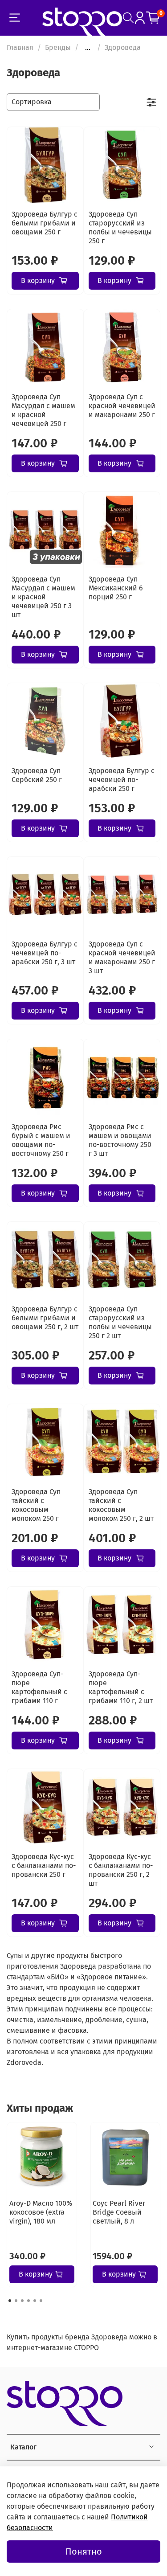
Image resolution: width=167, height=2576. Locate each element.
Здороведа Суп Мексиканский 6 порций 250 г (116, 588)
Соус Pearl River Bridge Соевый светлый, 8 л (119, 2212)
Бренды (58, 47)
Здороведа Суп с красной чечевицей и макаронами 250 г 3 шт (122, 957)
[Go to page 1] (10, 2301)
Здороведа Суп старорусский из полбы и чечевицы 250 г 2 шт (120, 1322)
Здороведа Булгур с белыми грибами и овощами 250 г (45, 223)
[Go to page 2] (16, 2301)
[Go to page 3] (22, 2301)
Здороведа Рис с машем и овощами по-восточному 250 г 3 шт (120, 1140)
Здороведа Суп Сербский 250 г (37, 775)
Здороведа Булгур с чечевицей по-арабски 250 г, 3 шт (45, 953)
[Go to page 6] (41, 2301)
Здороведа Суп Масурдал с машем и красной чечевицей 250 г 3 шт (43, 597)
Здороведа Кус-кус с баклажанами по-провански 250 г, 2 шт (121, 1870)
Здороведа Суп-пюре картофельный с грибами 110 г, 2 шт (121, 1687)
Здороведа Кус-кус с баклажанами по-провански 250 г (44, 1865)
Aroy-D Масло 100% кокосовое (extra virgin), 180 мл (41, 2212)
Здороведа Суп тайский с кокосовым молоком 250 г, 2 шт (121, 1505)
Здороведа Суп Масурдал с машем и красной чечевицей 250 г (43, 410)
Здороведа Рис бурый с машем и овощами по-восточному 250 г (41, 1140)
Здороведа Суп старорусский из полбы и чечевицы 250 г (120, 227)
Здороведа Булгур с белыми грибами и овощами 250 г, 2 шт (45, 1318)
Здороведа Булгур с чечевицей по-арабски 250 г (122, 780)
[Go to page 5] (35, 2301)
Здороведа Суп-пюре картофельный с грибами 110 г (39, 1687)
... (88, 48)
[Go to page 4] (29, 2301)
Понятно (84, 2551)
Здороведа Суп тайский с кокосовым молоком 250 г (36, 1505)
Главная (20, 47)
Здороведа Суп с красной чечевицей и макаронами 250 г (122, 406)
